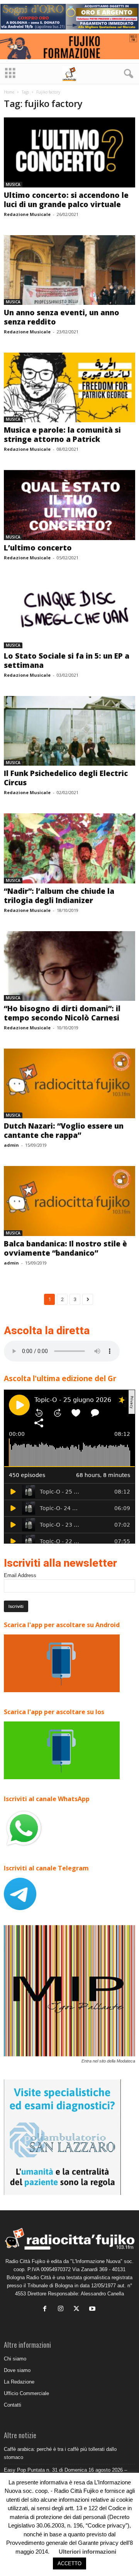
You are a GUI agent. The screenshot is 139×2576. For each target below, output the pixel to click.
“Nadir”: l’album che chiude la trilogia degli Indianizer (59, 896)
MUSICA (13, 184)
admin (11, 1145)
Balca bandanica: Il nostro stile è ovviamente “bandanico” (65, 1248)
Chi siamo (15, 2359)
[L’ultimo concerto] (69, 505)
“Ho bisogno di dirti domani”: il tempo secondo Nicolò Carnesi (62, 1013)
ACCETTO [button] (69, 2563)
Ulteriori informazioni (87, 2552)
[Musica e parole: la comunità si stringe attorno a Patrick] (69, 387)
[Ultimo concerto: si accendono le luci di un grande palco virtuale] (69, 152)
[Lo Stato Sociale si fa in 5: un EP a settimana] (69, 613)
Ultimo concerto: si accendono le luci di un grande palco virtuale (66, 200)
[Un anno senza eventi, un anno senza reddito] (69, 270)
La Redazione (19, 2382)
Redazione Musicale (27, 214)
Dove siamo (17, 2370)
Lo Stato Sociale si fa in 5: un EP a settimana (67, 661)
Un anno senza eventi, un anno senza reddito (62, 317)
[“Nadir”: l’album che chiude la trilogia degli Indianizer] (69, 848)
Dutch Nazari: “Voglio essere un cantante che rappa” (64, 1131)
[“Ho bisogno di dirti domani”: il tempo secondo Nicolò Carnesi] (69, 966)
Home (9, 92)
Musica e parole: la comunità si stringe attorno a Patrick (62, 435)
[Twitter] (78, 2309)
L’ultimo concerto (38, 548)
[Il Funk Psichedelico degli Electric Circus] (69, 731)
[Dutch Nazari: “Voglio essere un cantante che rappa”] (69, 1083)
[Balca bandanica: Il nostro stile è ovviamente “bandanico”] (69, 1201)
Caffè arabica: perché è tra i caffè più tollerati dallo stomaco (60, 2453)
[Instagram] (62, 2309)
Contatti (13, 2405)
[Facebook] (47, 2309)
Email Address (20, 1575)
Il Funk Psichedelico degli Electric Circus (66, 778)
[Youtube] (93, 2309)
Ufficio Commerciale (26, 2393)
